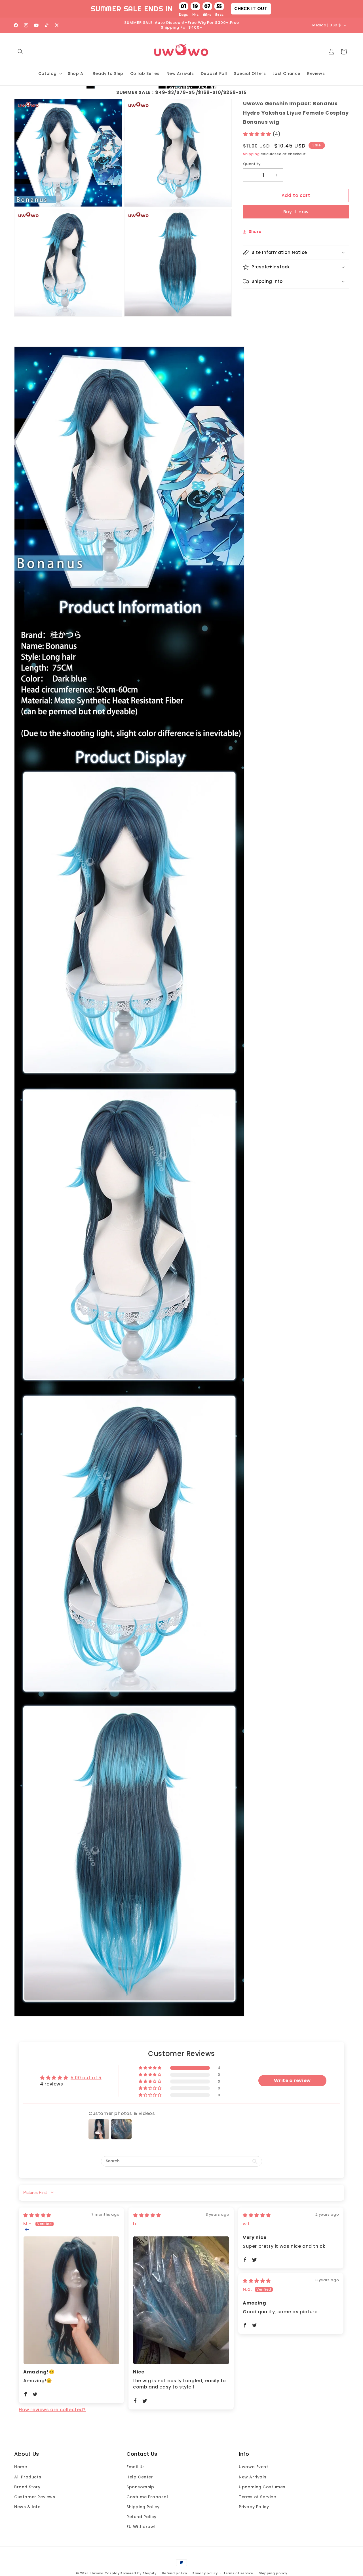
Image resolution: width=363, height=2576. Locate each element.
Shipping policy (273, 2573)
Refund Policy (142, 2517)
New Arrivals (253, 2477)
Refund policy (175, 2573)
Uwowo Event (254, 2467)
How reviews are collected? (52, 2410)
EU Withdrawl (141, 2527)
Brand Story (27, 2487)
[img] (37, 2215)
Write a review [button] (292, 2081)
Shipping (251, 154)
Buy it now (296, 212)
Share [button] (255, 231)
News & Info (28, 2507)
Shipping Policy (143, 2507)
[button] (20, 52)
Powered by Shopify (139, 2573)
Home (21, 2467)
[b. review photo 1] (181, 2300)
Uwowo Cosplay (105, 2573)
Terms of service (238, 2573)
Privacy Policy (254, 2507)
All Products (28, 2477)
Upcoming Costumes (262, 2487)
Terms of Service (258, 2497)
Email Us (136, 2467)
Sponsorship (140, 2487)
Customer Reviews (35, 2497)
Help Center (140, 2477)
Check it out (251, 9)
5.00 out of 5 (86, 2078)
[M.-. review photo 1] (71, 2300)
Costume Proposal (147, 2497)
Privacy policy (205, 2573)
